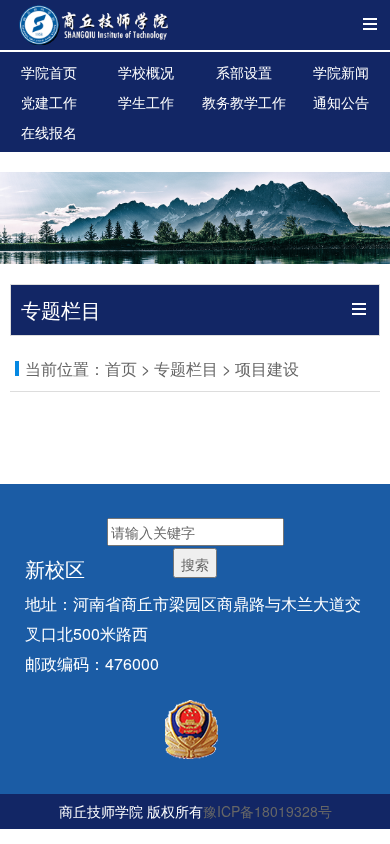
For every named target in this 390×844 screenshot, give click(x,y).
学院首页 (49, 72)
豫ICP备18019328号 (267, 811)
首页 (121, 368)
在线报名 (49, 132)
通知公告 (341, 102)
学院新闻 (341, 72)
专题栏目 (186, 368)
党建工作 (49, 102)
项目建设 (267, 368)
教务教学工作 (244, 102)
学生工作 (146, 102)
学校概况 (146, 72)
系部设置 (244, 72)
